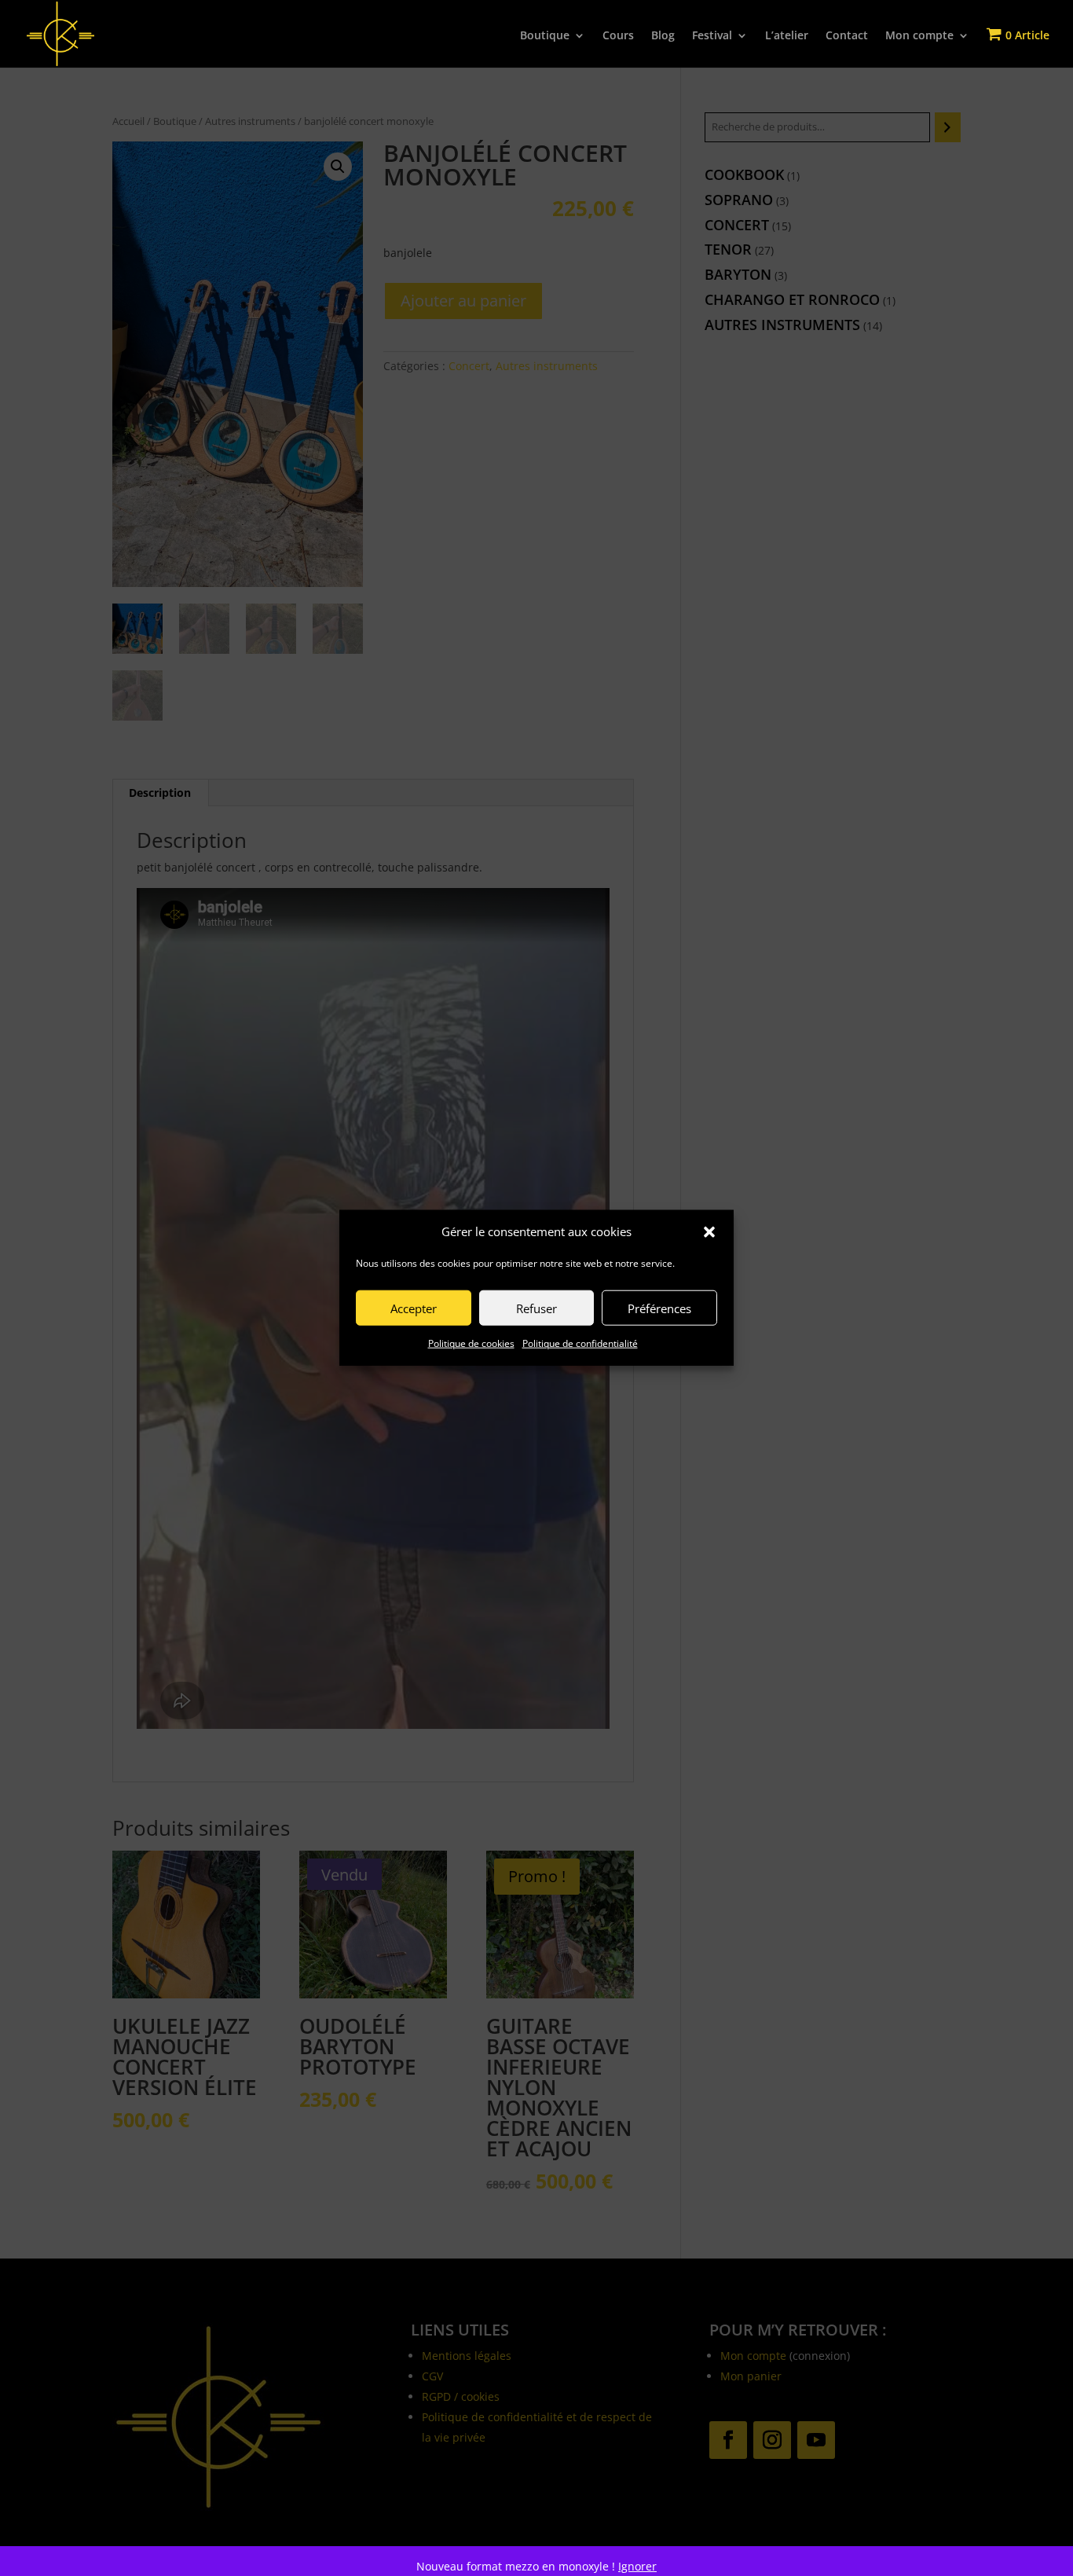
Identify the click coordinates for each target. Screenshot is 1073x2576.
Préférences (659, 1308)
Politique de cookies (471, 1344)
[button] (709, 1232)
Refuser (536, 1308)
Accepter (414, 1308)
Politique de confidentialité (580, 1344)
